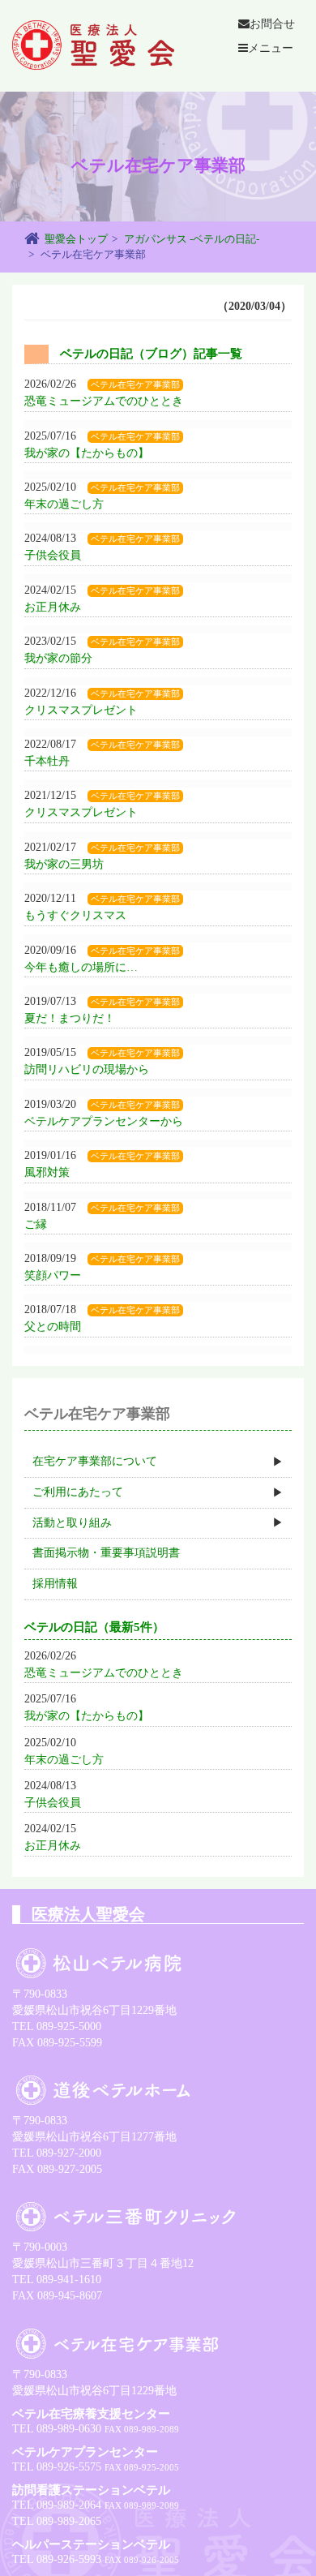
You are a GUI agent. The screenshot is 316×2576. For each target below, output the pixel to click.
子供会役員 (53, 555)
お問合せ (272, 24)
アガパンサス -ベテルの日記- (192, 239)
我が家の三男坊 (64, 864)
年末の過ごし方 (64, 504)
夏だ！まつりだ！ (70, 1018)
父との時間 (53, 1327)
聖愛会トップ (76, 239)
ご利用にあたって (78, 1492)
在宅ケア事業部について (95, 1461)
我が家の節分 (58, 658)
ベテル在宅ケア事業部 (135, 385)
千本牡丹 (47, 761)
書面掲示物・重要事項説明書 (106, 1553)
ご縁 (36, 1224)
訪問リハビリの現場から (87, 1069)
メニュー (271, 48)
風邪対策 (47, 1172)
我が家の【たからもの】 (87, 453)
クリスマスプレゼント (81, 710)
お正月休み (53, 607)
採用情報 (55, 1584)
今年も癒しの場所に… (81, 967)
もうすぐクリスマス (75, 915)
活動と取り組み (72, 1523)
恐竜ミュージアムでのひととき (104, 401)
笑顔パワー (53, 1275)
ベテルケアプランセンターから (104, 1121)
